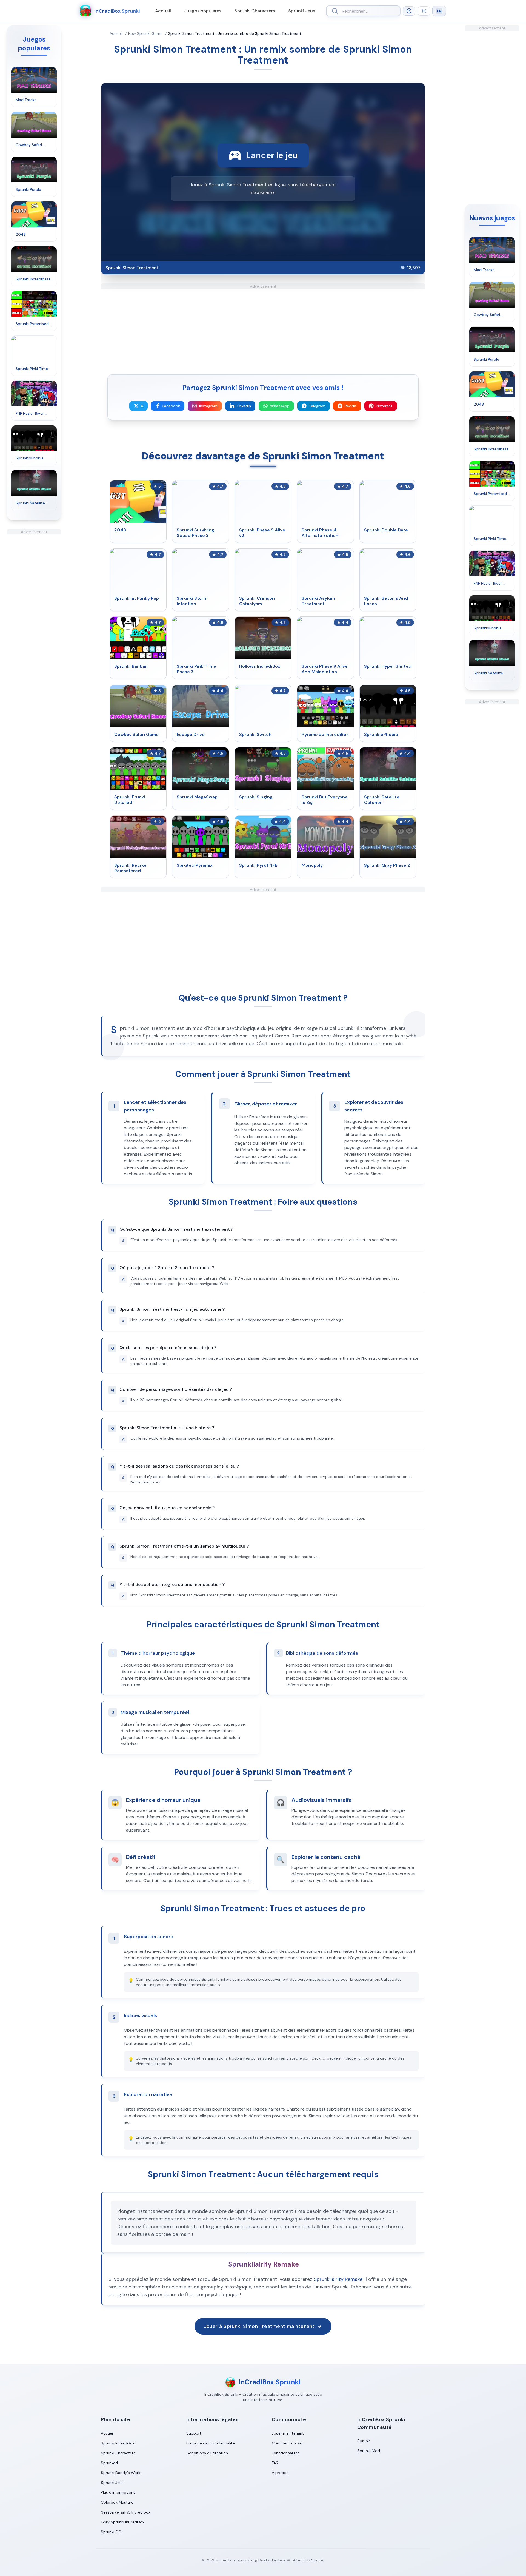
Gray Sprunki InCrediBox (123, 2522)
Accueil (163, 11)
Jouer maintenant (288, 2433)
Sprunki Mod (369, 2451)
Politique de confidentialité (211, 2443)
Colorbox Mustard (117, 2502)
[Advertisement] (34, 617)
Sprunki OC (111, 2532)
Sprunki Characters (255, 11)
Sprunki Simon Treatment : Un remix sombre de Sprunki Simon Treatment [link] (235, 33)
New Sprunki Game (145, 33)
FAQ (275, 2463)
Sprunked (109, 2463)
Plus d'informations (118, 2492)
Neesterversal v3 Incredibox (126, 2512)
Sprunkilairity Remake (338, 2279)
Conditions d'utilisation (207, 2453)
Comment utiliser (287, 2443)
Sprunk (364, 2441)
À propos (280, 2473)
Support (194, 2433)
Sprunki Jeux (302, 11)
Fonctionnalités (286, 2453)
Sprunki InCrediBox (118, 2443)
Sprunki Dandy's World (121, 2473)
